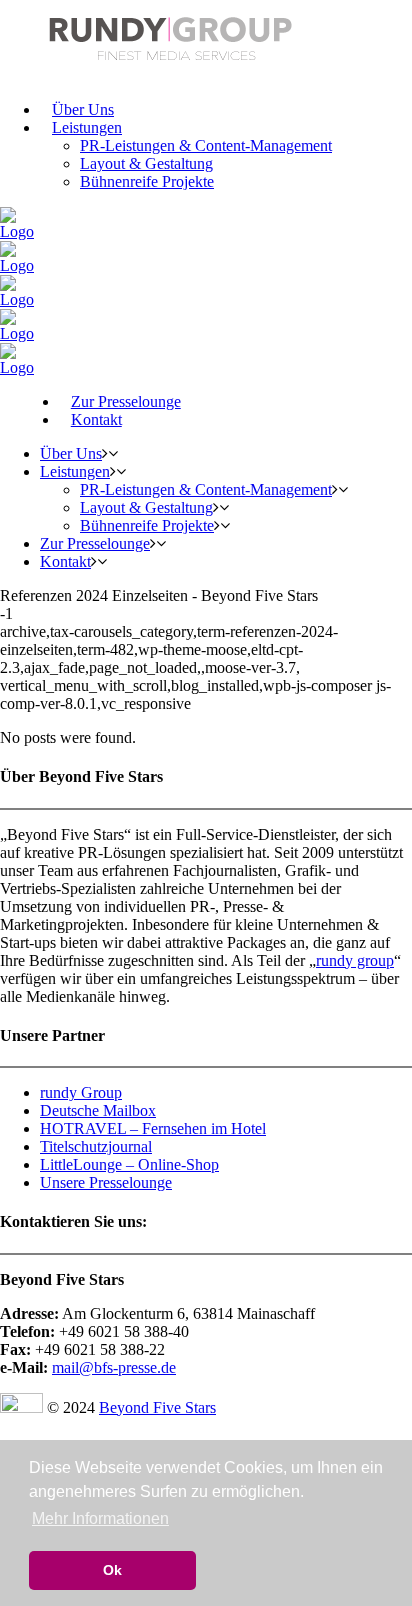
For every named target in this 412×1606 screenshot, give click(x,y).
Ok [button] (112, 1570)
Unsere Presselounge (106, 1182)
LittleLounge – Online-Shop (129, 1164)
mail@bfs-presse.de (114, 1367)
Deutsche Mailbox (98, 1110)
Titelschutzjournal (96, 1146)
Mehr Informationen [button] (100, 1518)
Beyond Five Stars (157, 1407)
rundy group (355, 960)
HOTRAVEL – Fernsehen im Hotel (153, 1128)
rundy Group (81, 1092)
